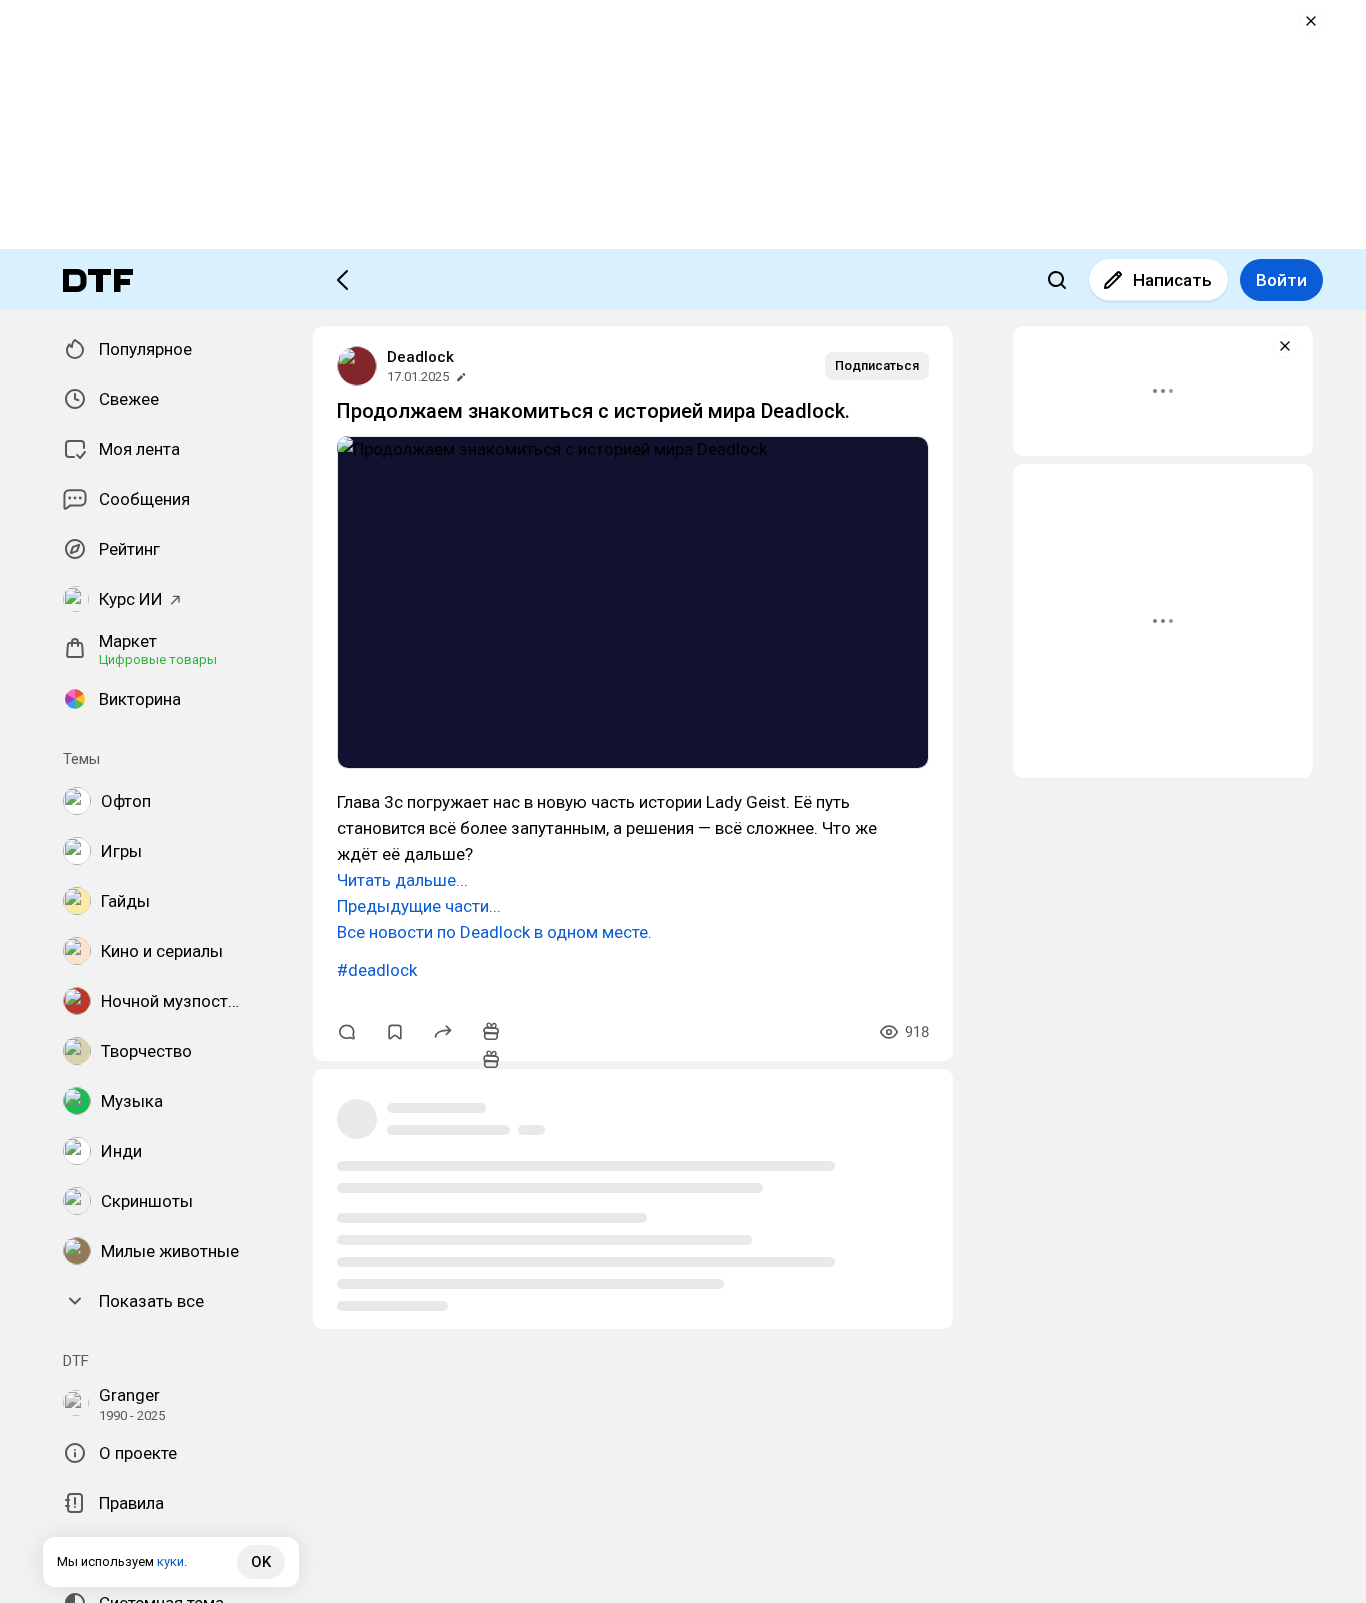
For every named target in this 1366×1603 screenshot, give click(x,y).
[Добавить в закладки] (395, 1032)
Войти (1281, 280)
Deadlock (420, 357)
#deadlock (377, 970)
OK (261, 1562)
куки (170, 1561)
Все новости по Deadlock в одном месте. (494, 932)
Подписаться (877, 365)
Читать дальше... (402, 880)
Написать (1172, 280)
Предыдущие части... (419, 906)
